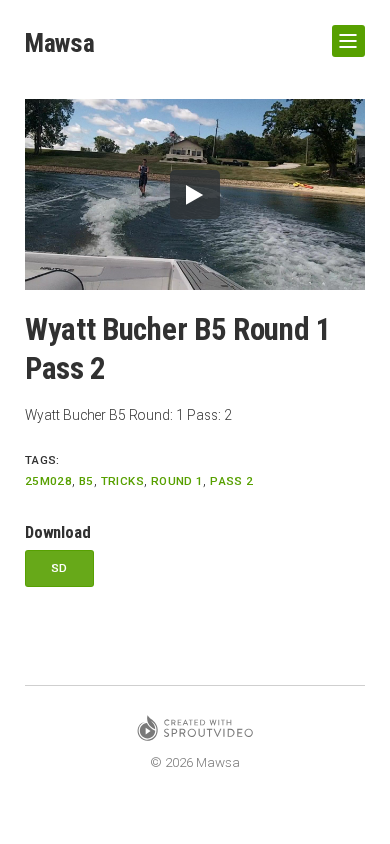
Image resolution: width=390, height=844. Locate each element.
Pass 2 (231, 481)
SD (59, 568)
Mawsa (60, 43)
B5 (86, 481)
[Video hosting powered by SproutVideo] (195, 731)
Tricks (122, 481)
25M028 (48, 481)
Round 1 (177, 481)
